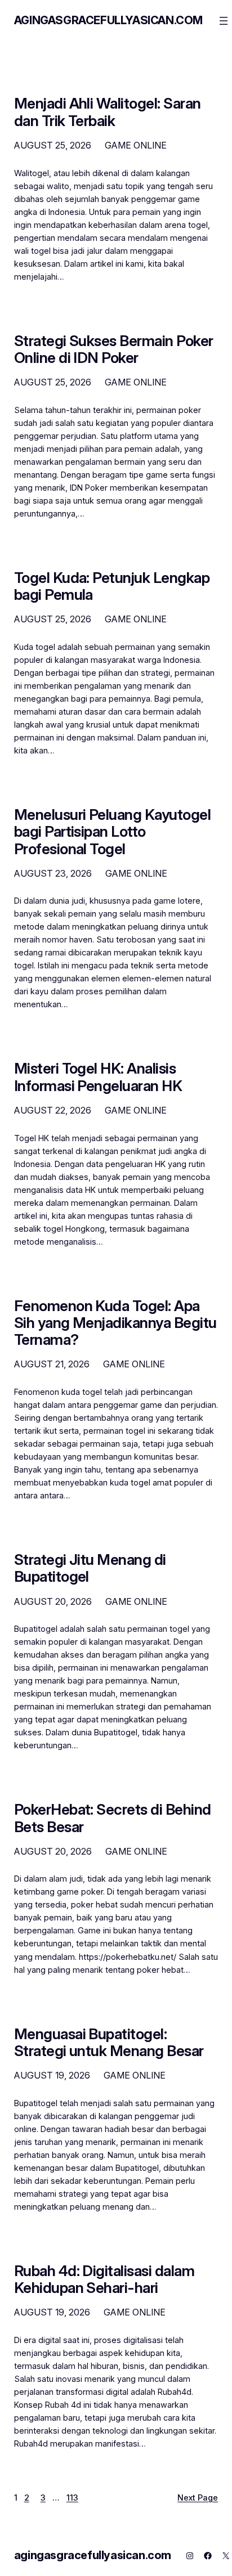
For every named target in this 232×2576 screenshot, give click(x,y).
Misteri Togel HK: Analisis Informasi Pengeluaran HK (98, 1077)
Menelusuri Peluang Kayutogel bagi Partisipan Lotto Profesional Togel (112, 832)
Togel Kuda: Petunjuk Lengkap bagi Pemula (112, 586)
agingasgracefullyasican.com (108, 20)
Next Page (198, 2498)
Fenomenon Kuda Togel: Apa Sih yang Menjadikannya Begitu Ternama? (115, 1323)
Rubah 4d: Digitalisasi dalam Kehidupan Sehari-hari (104, 2279)
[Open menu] (224, 21)
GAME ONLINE (136, 145)
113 (72, 2498)
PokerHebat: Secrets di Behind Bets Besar (113, 1818)
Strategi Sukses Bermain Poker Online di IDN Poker (114, 349)
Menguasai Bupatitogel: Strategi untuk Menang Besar (109, 2043)
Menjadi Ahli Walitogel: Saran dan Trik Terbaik (108, 112)
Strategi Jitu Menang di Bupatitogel (90, 1568)
